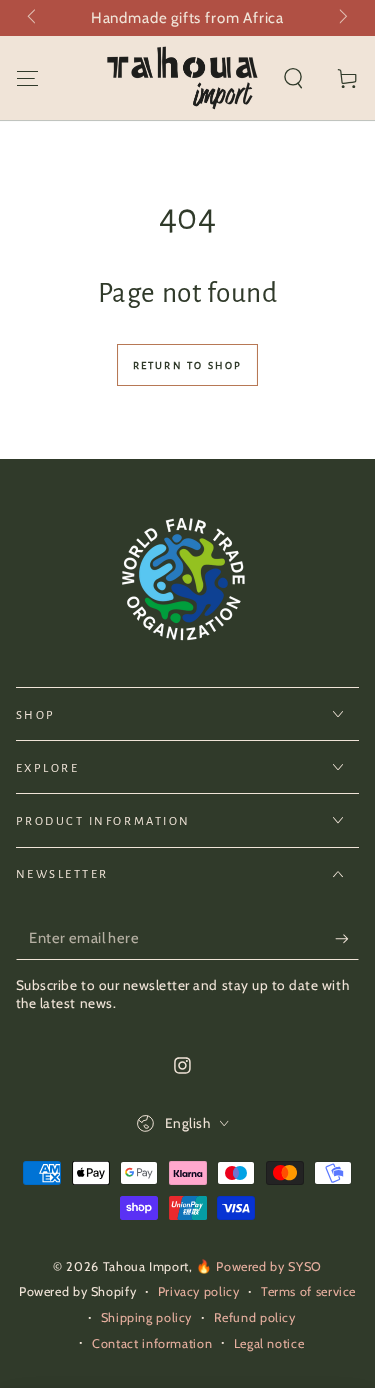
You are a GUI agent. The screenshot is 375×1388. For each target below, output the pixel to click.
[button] (293, 78)
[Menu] (27, 78)
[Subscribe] (347, 939)
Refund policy (255, 1317)
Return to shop (188, 365)
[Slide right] (342, 18)
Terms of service (308, 1291)
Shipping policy (146, 1317)
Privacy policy (199, 1291)
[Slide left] (34, 18)
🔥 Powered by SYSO (259, 1266)
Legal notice (269, 1343)
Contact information (152, 1343)
